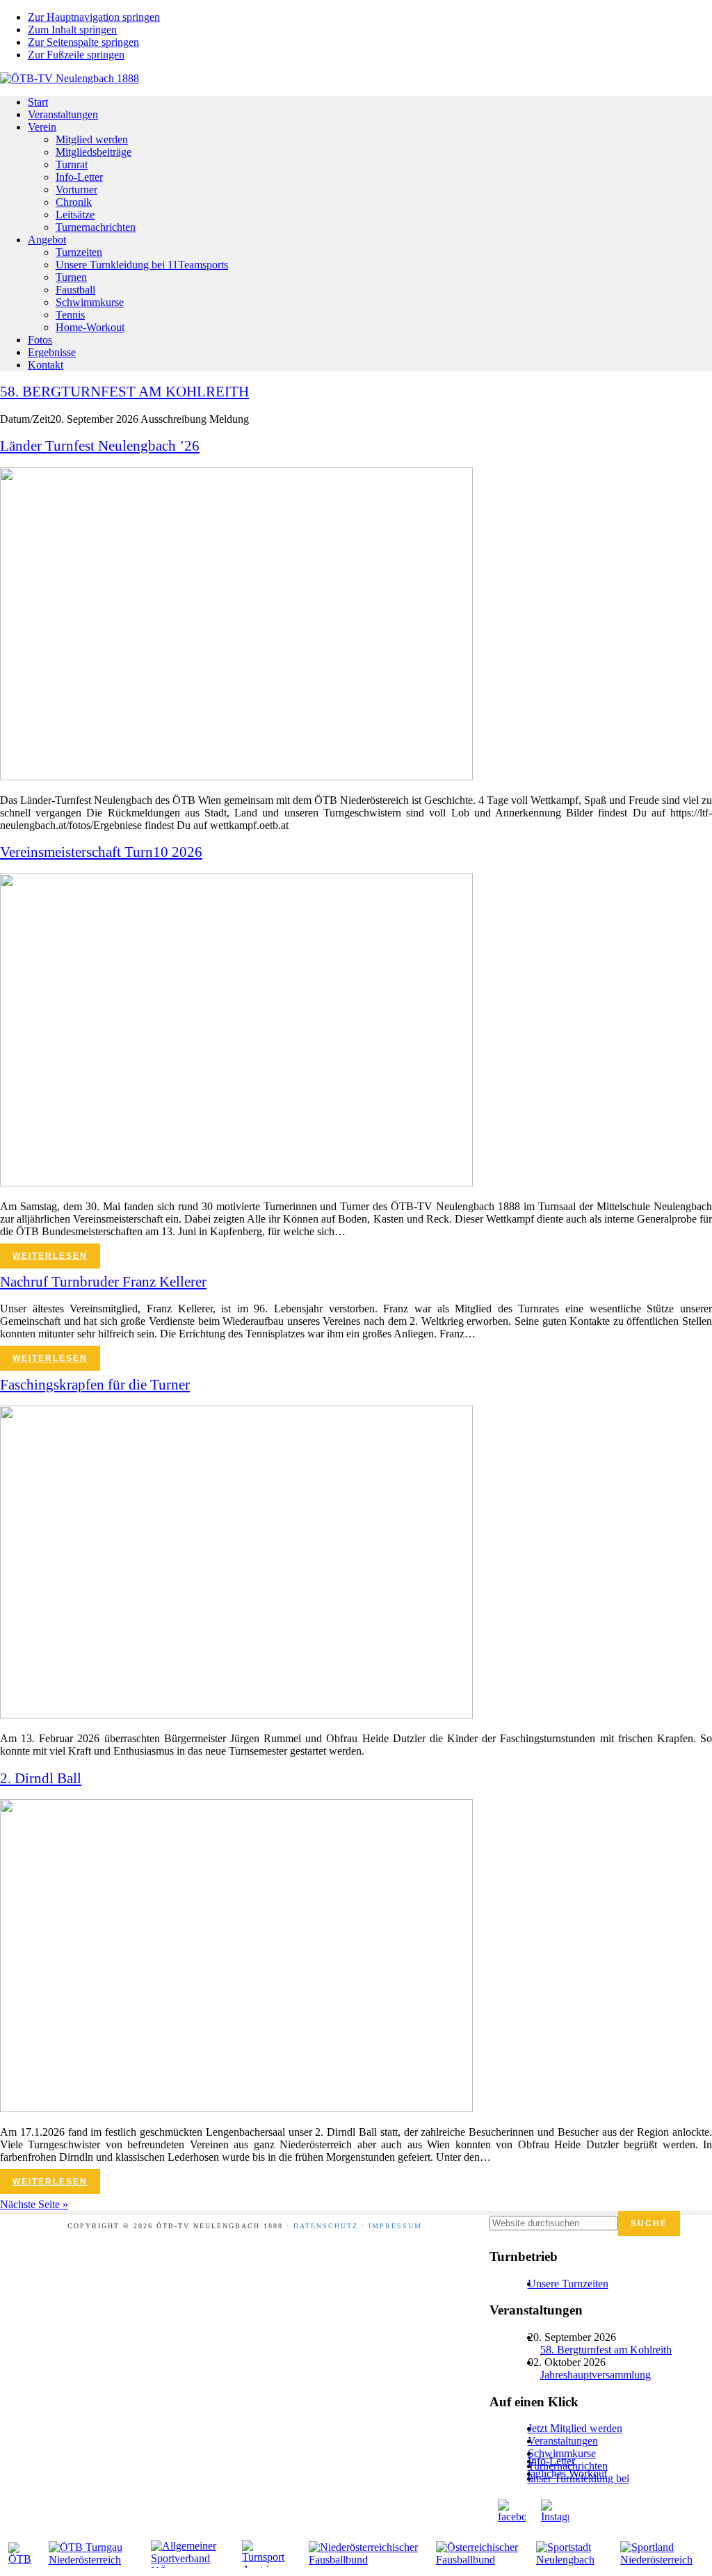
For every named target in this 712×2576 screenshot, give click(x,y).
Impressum (395, 2226)
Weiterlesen (50, 1256)
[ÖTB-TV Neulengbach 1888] (70, 78)
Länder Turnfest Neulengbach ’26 (100, 446)
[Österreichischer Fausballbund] (478, 2554)
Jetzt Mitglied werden (575, 2428)
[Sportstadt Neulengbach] (571, 2554)
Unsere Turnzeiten (568, 2284)
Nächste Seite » (34, 2204)
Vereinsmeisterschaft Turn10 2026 (101, 852)
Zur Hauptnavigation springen (94, 17)
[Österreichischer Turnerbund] (21, 2554)
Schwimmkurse (562, 2453)
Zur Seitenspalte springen (83, 42)
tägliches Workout (567, 2473)
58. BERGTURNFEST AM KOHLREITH (124, 392)
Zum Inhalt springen (72, 30)
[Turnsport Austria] (267, 2554)
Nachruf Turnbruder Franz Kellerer (103, 1282)
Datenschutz (326, 2226)
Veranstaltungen (563, 2441)
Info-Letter (551, 2461)
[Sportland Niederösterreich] (662, 2554)
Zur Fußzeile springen (76, 55)
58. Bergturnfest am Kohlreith (606, 2350)
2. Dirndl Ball (41, 1778)
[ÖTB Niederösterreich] (92, 2554)
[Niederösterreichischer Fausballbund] (365, 2554)
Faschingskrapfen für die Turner (95, 1385)
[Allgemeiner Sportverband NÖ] (189, 2554)
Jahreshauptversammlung (596, 2375)
